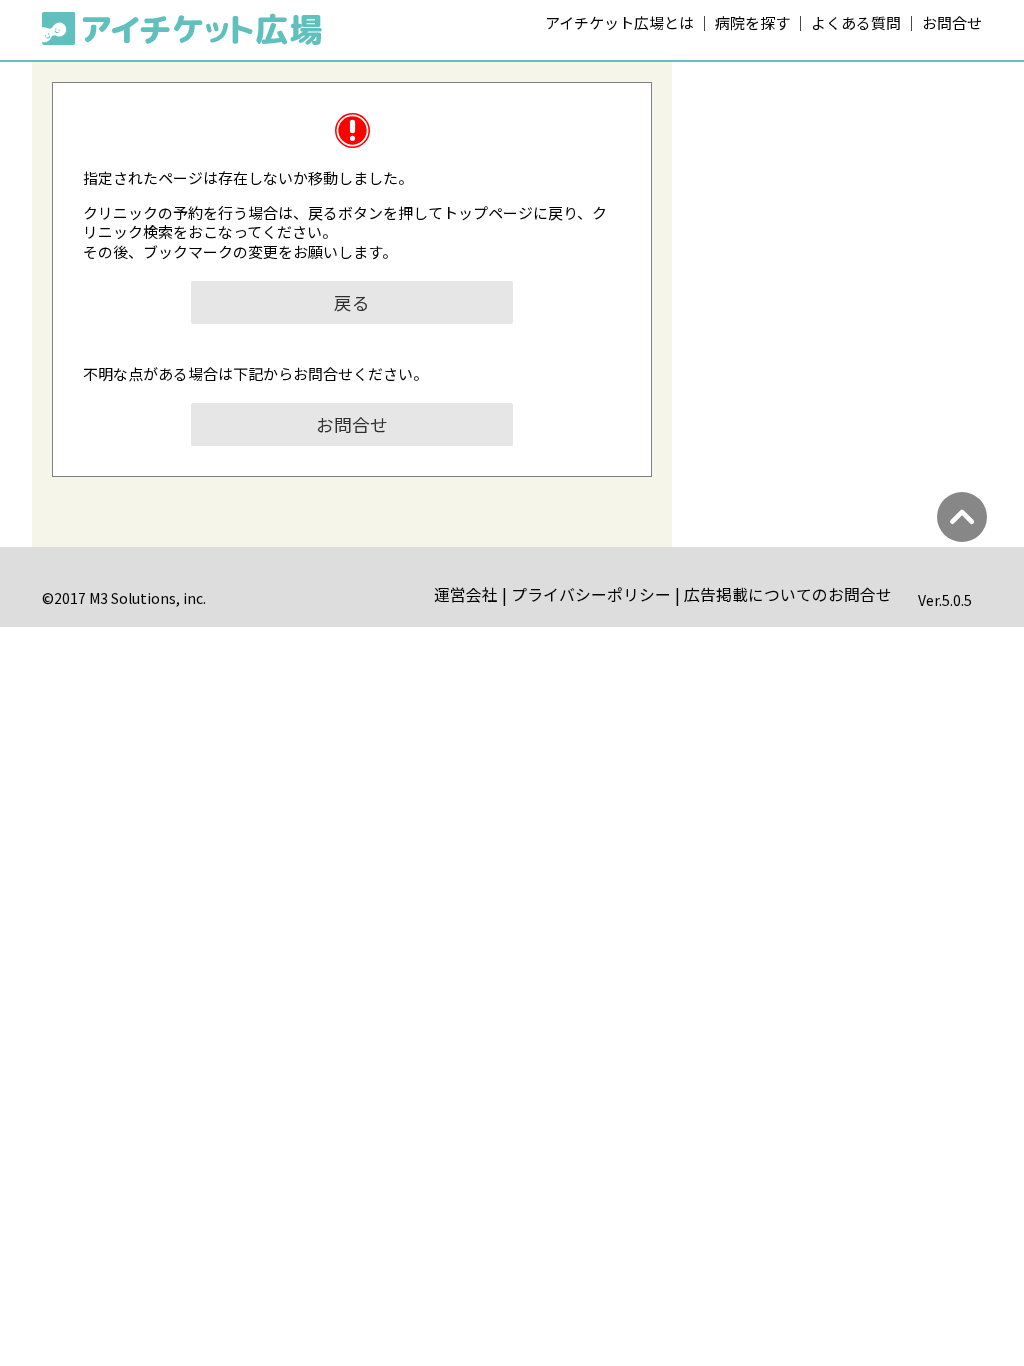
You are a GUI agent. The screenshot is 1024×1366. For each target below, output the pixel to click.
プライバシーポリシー (591, 594)
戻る (352, 302)
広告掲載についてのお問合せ (788, 594)
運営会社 (466, 594)
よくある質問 (856, 22)
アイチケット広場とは (619, 22)
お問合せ (952, 22)
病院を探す (752, 22)
